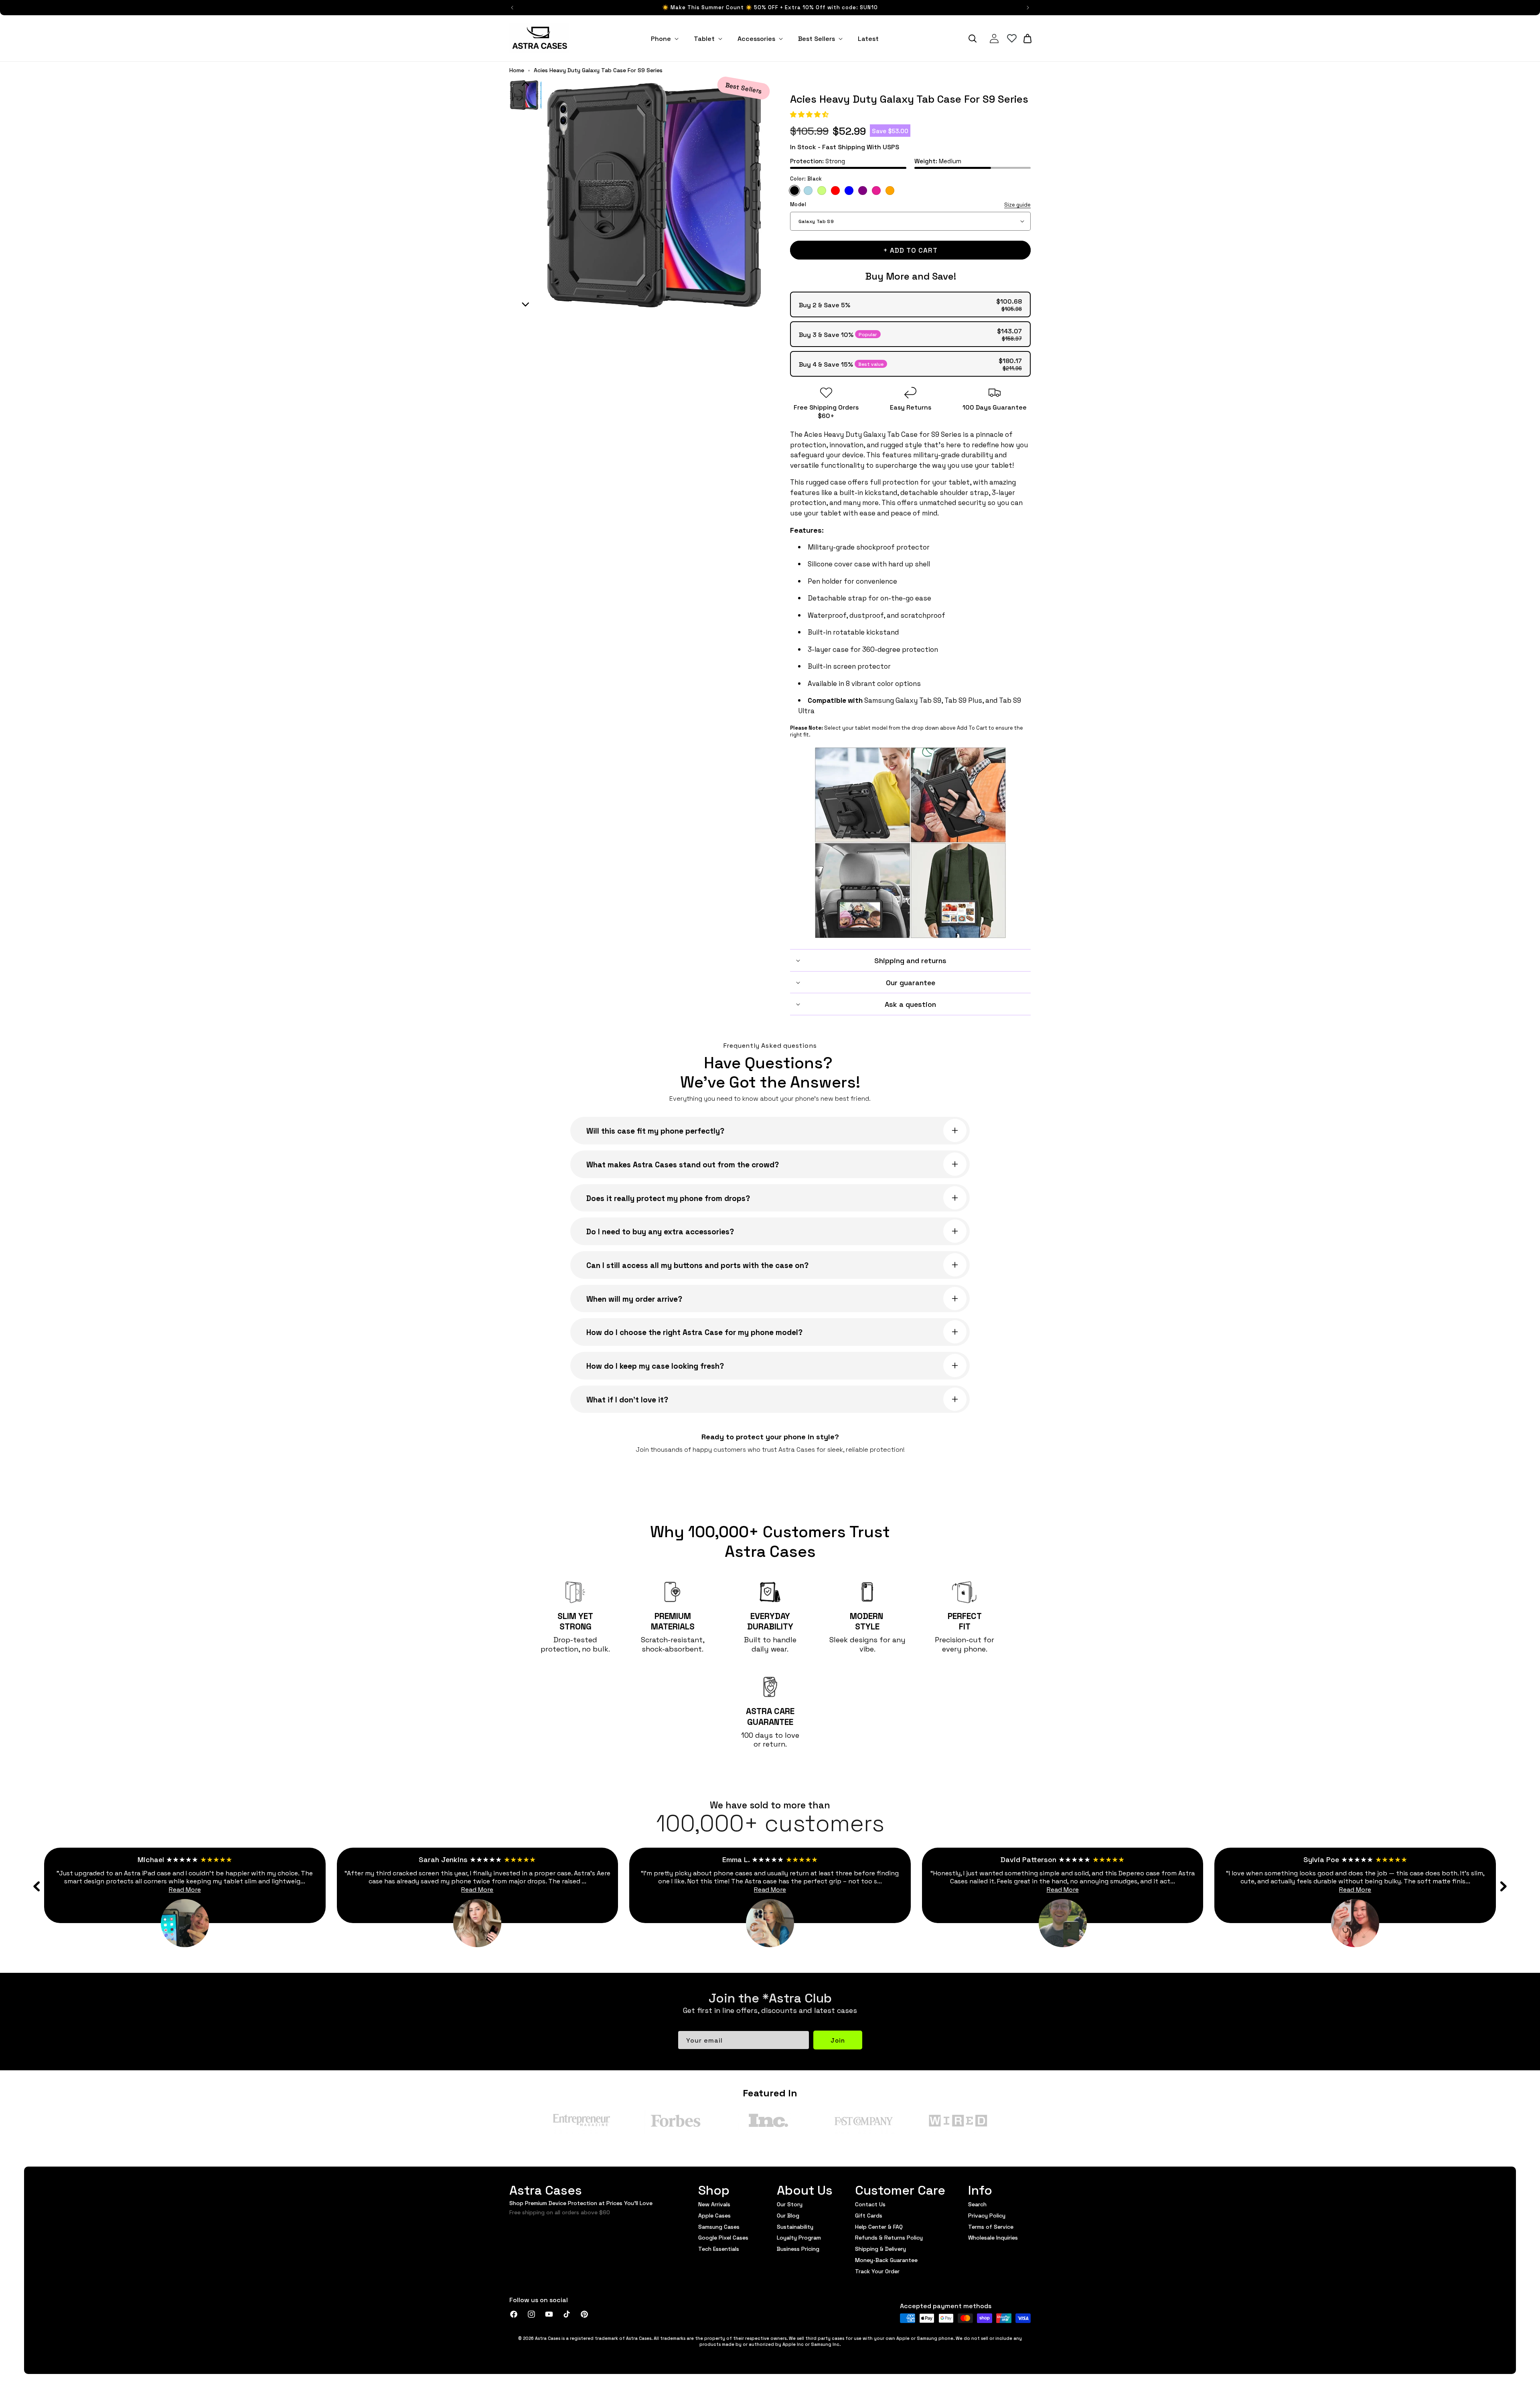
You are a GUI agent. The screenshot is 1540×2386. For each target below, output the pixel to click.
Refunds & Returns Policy (889, 2237)
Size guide (1017, 205)
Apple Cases (714, 2215)
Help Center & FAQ (879, 2226)
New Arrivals (714, 2204)
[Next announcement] (1028, 8)
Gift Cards (869, 2215)
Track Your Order (877, 2271)
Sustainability (795, 2226)
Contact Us (870, 2204)
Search (977, 2204)
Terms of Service (991, 2226)
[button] (810, 114)
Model (910, 204)
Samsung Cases (719, 2226)
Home (517, 70)
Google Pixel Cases (723, 2237)
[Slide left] (37, 1886)
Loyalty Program (799, 2237)
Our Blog (788, 2215)
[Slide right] (1503, 1886)
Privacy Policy (987, 2215)
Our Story (790, 2204)
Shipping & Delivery (880, 2248)
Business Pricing (798, 2248)
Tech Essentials (719, 2248)
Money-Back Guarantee (886, 2260)
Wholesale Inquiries (993, 2237)
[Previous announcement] (512, 8)
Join (838, 2040)
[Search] (973, 39)
